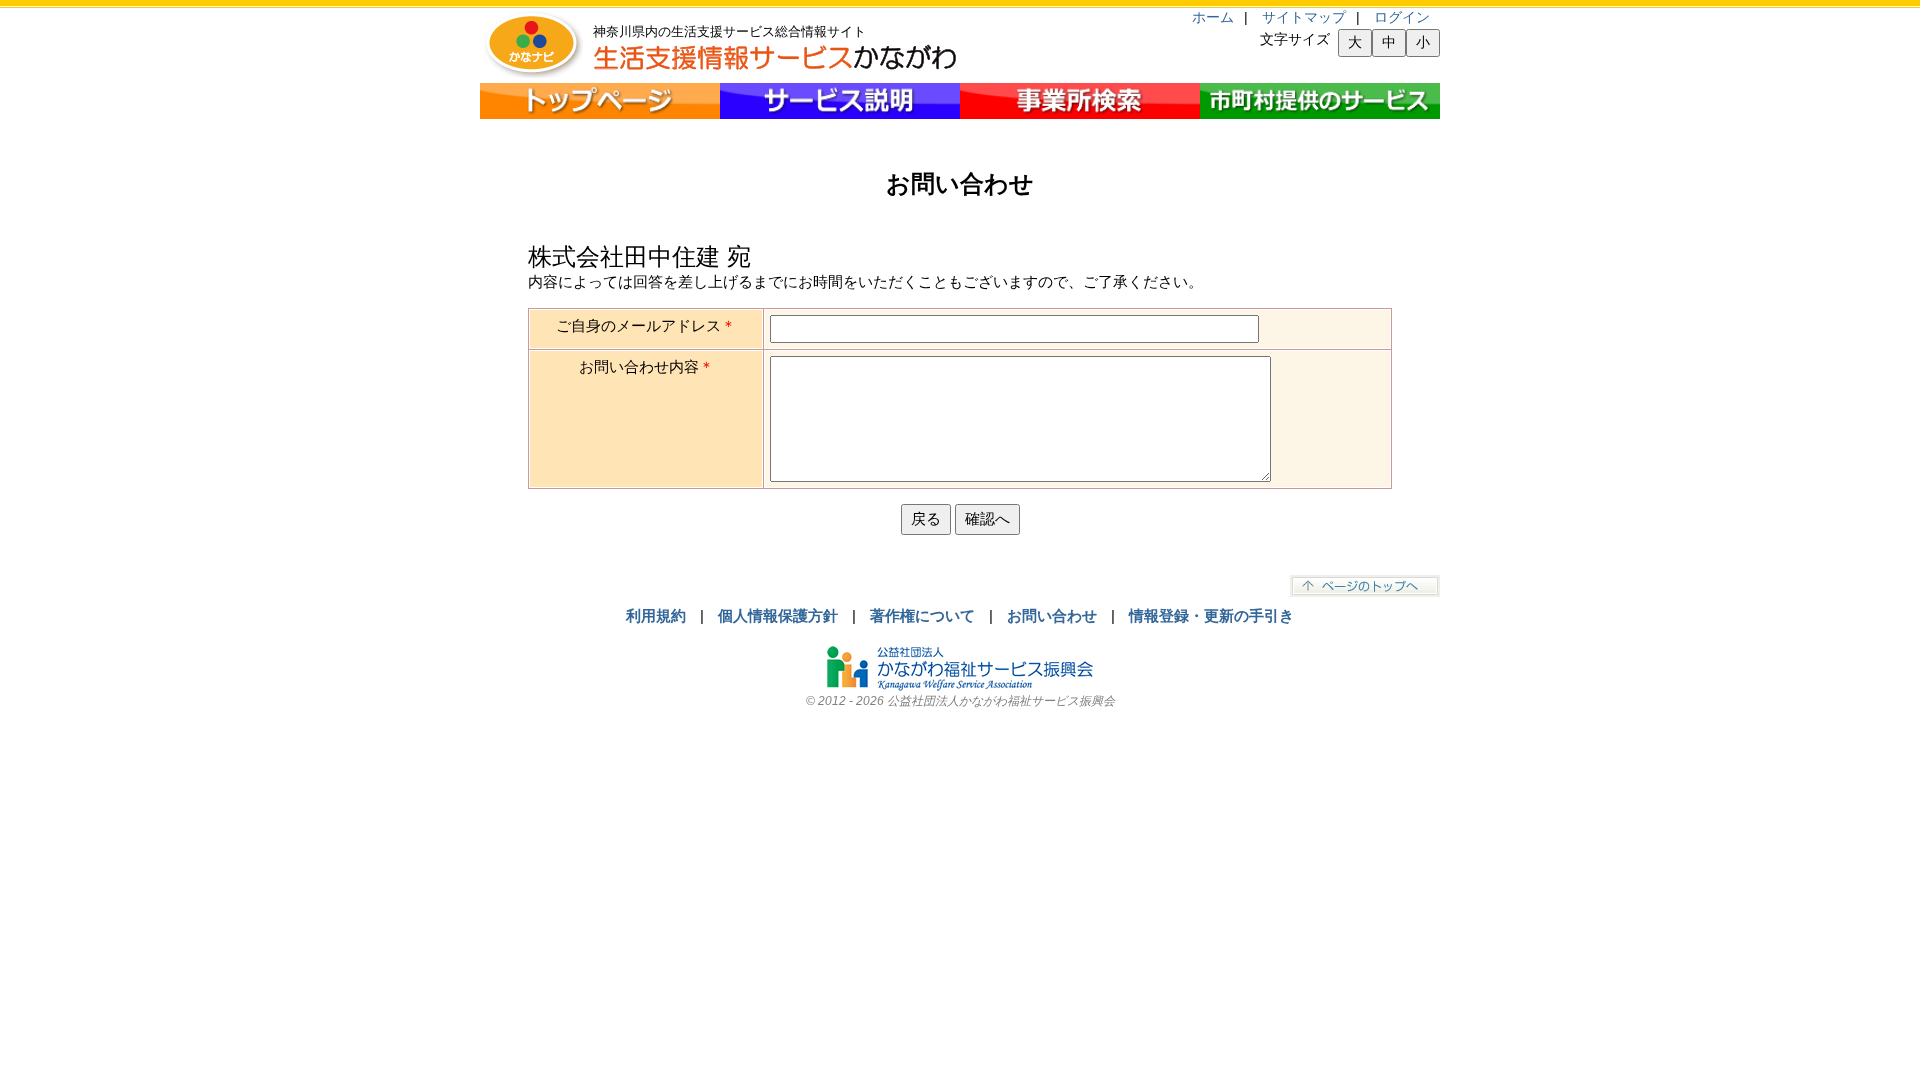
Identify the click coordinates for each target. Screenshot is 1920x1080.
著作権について (922, 615)
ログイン (1402, 17)
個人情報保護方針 (778, 615)
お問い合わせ (1052, 615)
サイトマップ (1304, 17)
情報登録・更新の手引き (1211, 615)
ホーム (1213, 17)
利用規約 (656, 615)
